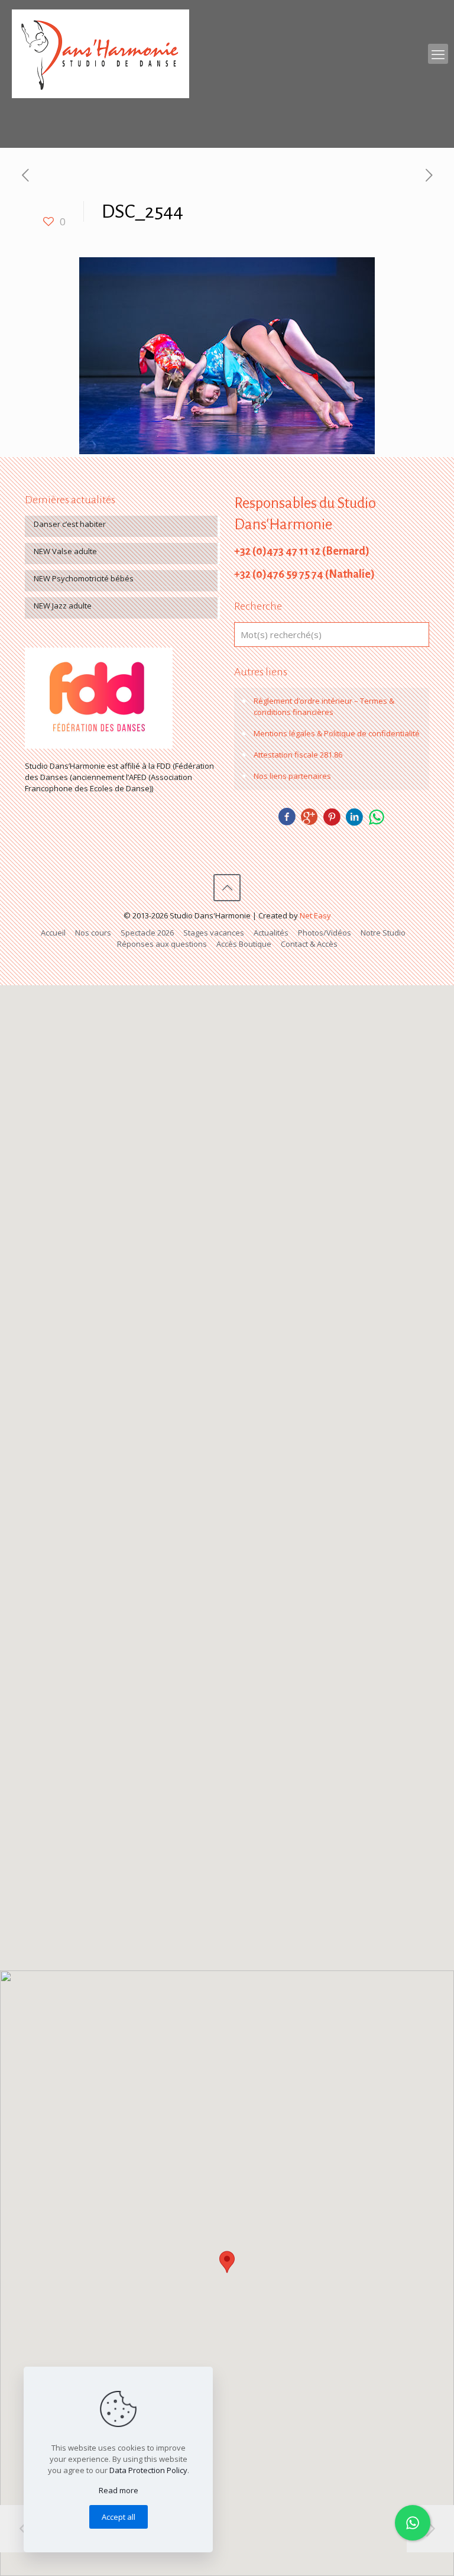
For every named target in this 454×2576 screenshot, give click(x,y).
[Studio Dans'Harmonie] (100, 54)
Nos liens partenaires (292, 776)
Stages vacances (214, 933)
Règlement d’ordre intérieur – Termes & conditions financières (324, 706)
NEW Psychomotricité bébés (84, 578)
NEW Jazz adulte (63, 606)
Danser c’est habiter (70, 524)
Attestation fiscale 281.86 (298, 755)
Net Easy (315, 915)
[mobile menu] (438, 54)
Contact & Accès (309, 944)
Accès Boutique (244, 944)
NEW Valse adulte (65, 551)
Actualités (271, 933)
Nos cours (93, 933)
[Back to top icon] (227, 888)
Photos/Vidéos (325, 933)
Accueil (53, 933)
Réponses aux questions (162, 944)
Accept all (119, 2517)
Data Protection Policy (148, 2470)
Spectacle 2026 (147, 933)
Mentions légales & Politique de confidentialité (337, 733)
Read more (119, 2490)
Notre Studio (383, 933)
